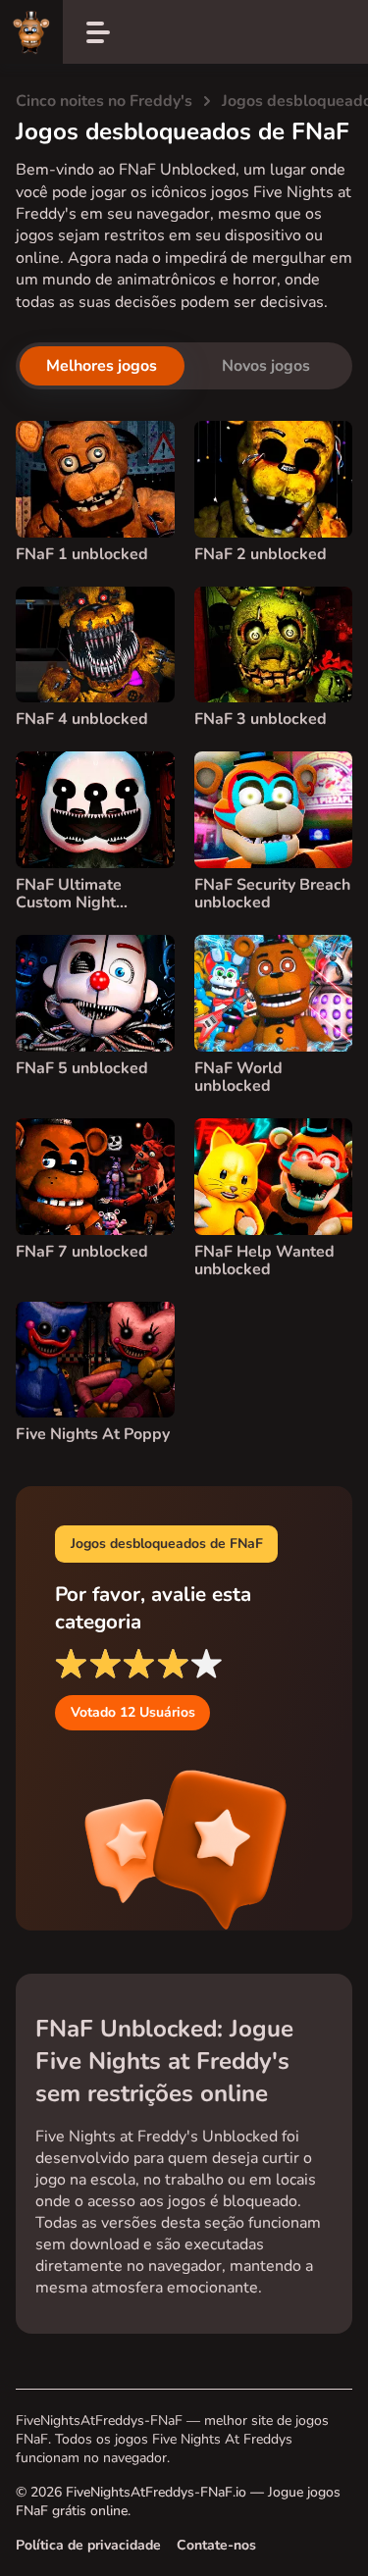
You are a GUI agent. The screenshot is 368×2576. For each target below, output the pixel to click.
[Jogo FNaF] (31, 32)
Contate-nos (216, 2545)
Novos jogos (266, 366)
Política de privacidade (88, 2545)
